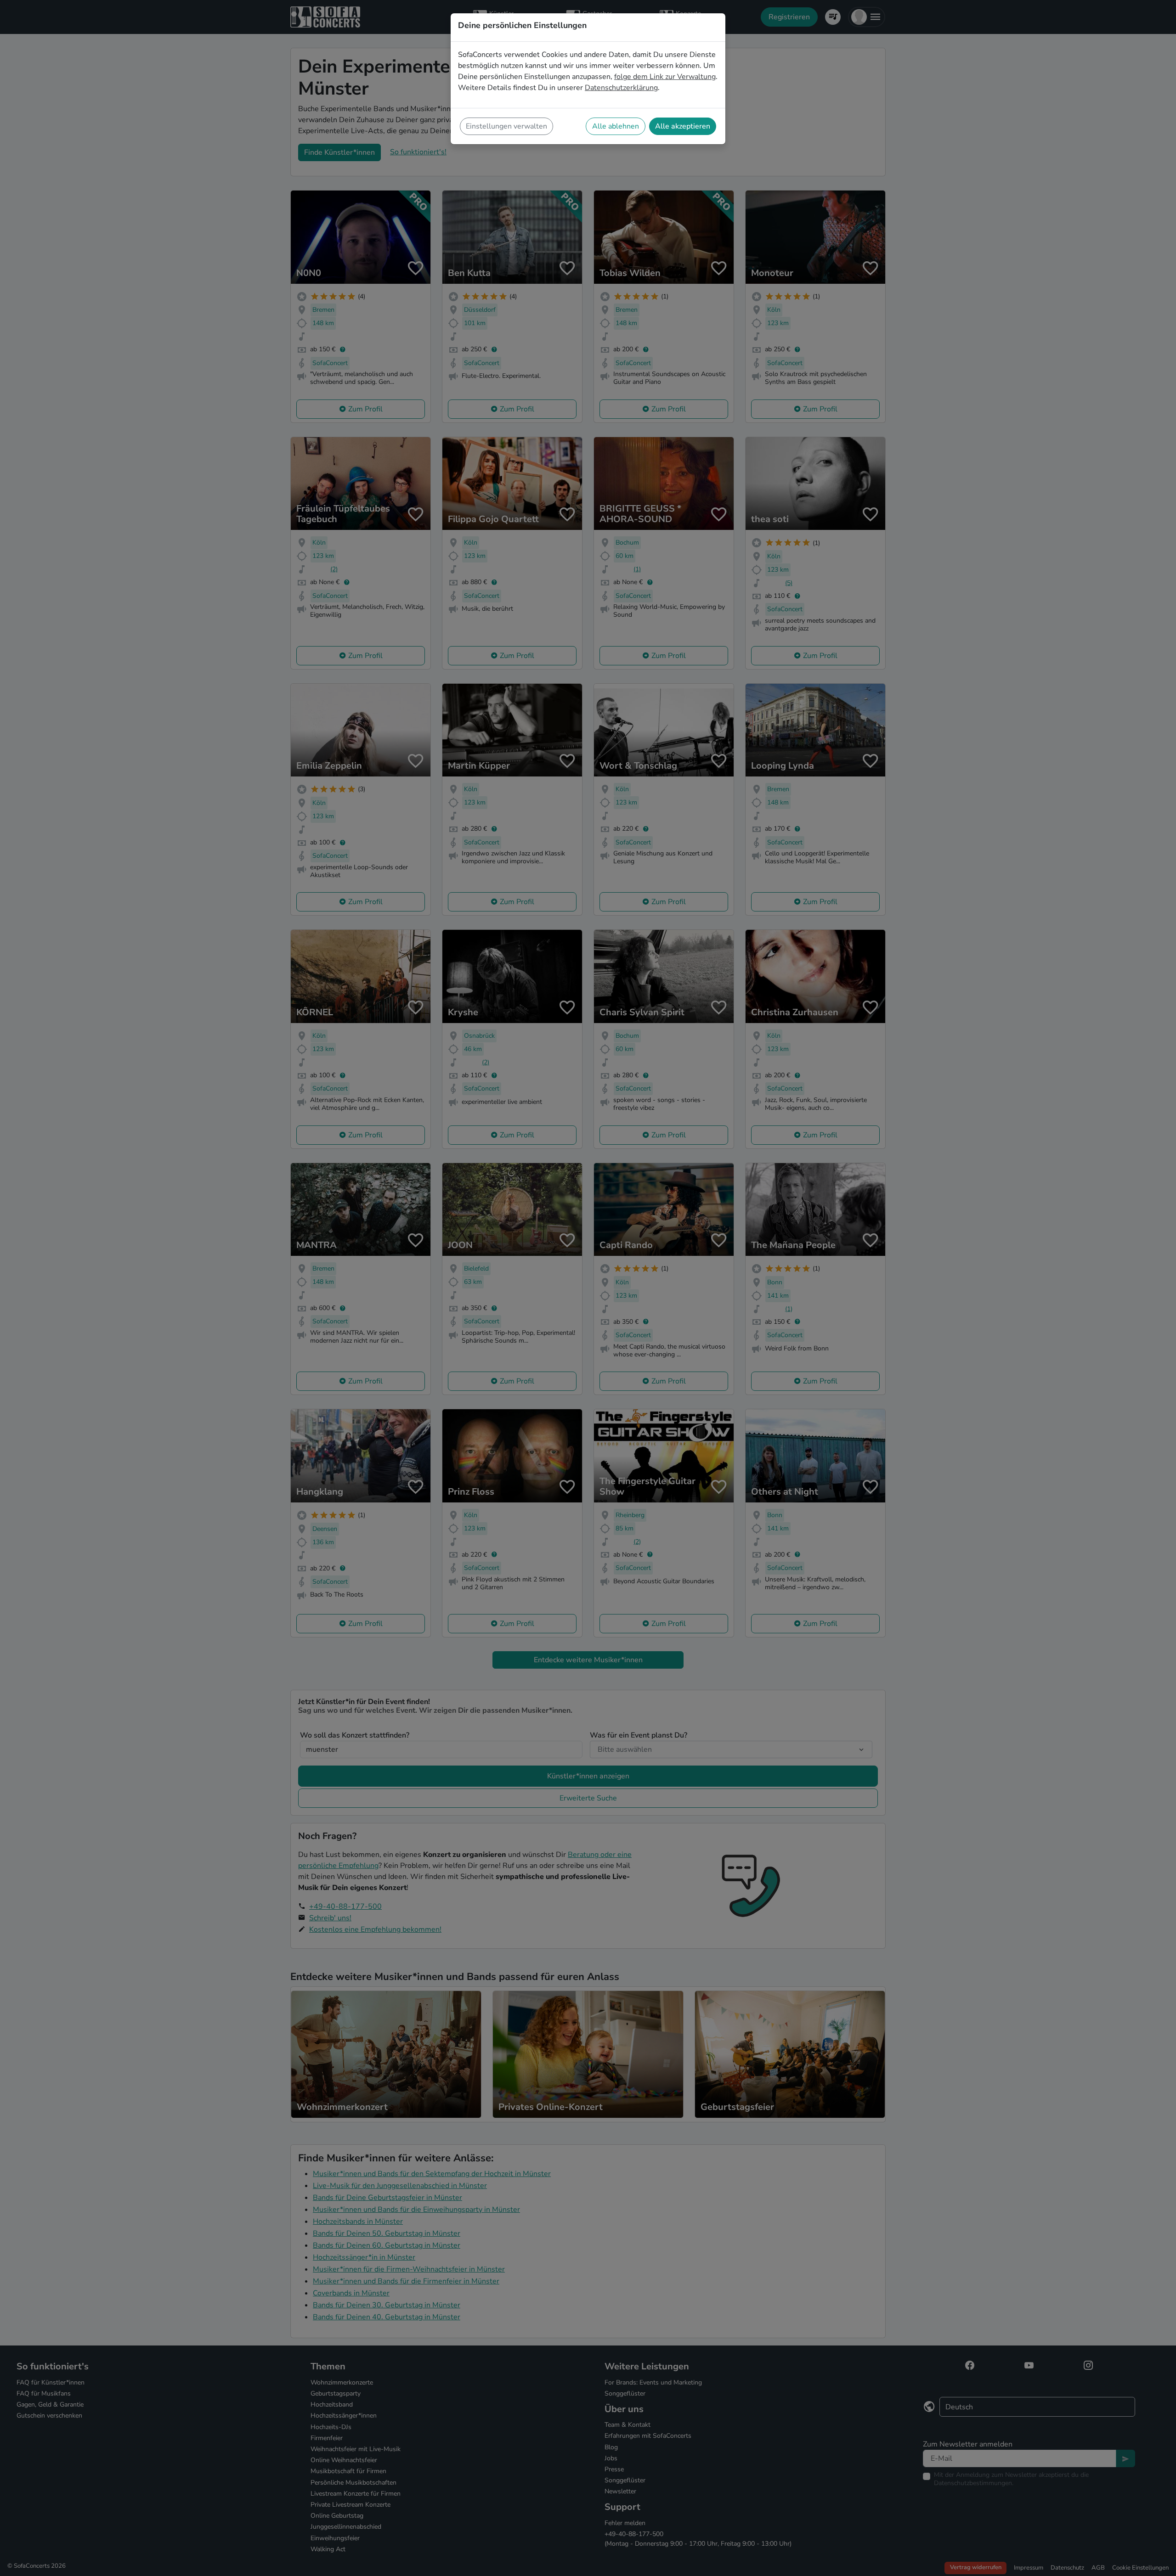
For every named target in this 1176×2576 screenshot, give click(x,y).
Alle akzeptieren (683, 126)
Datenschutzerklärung (621, 88)
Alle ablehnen (616, 126)
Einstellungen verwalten (506, 126)
